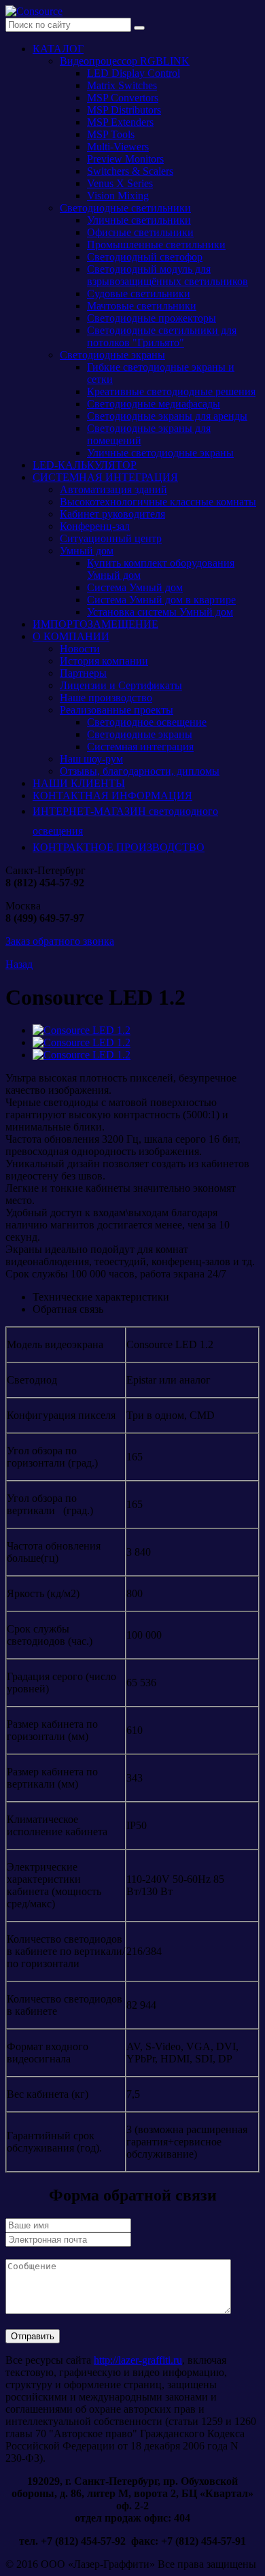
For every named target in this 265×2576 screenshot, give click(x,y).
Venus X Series (120, 183)
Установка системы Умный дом (160, 612)
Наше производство (106, 698)
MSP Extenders (120, 122)
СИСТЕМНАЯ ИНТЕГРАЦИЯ (105, 477)
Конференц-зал (95, 526)
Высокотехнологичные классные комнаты (158, 502)
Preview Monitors (125, 159)
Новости (80, 649)
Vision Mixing (118, 196)
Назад (19, 964)
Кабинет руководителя (112, 514)
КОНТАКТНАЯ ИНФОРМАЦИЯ (112, 796)
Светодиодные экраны (112, 355)
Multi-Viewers (118, 147)
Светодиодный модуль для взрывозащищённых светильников (167, 275)
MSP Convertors (123, 98)
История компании (104, 661)
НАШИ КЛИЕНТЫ (79, 783)
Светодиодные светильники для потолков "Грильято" (162, 336)
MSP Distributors (124, 110)
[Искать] (139, 28)
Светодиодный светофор (145, 257)
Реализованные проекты (117, 710)
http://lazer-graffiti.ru (138, 2360)
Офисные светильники (140, 232)
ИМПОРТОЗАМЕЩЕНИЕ (95, 624)
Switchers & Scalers (130, 171)
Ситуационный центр (111, 538)
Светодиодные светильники (125, 208)
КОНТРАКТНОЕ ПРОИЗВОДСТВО (119, 847)
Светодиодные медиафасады (154, 404)
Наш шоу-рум (91, 759)
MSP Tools (111, 134)
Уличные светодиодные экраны (160, 453)
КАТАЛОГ (58, 49)
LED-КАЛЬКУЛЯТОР (85, 465)
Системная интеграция (140, 747)
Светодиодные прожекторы (152, 318)
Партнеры (83, 673)
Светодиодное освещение (147, 722)
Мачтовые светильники (142, 306)
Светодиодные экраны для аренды (167, 416)
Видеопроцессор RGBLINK (125, 61)
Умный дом (87, 551)
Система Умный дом (135, 587)
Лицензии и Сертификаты (121, 685)
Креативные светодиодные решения (171, 391)
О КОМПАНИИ (71, 636)
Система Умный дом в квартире (161, 600)
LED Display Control (134, 73)
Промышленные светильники (156, 245)
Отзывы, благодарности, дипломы (140, 771)
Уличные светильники (139, 220)
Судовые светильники (139, 294)
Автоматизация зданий (113, 489)
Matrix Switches (122, 85)
